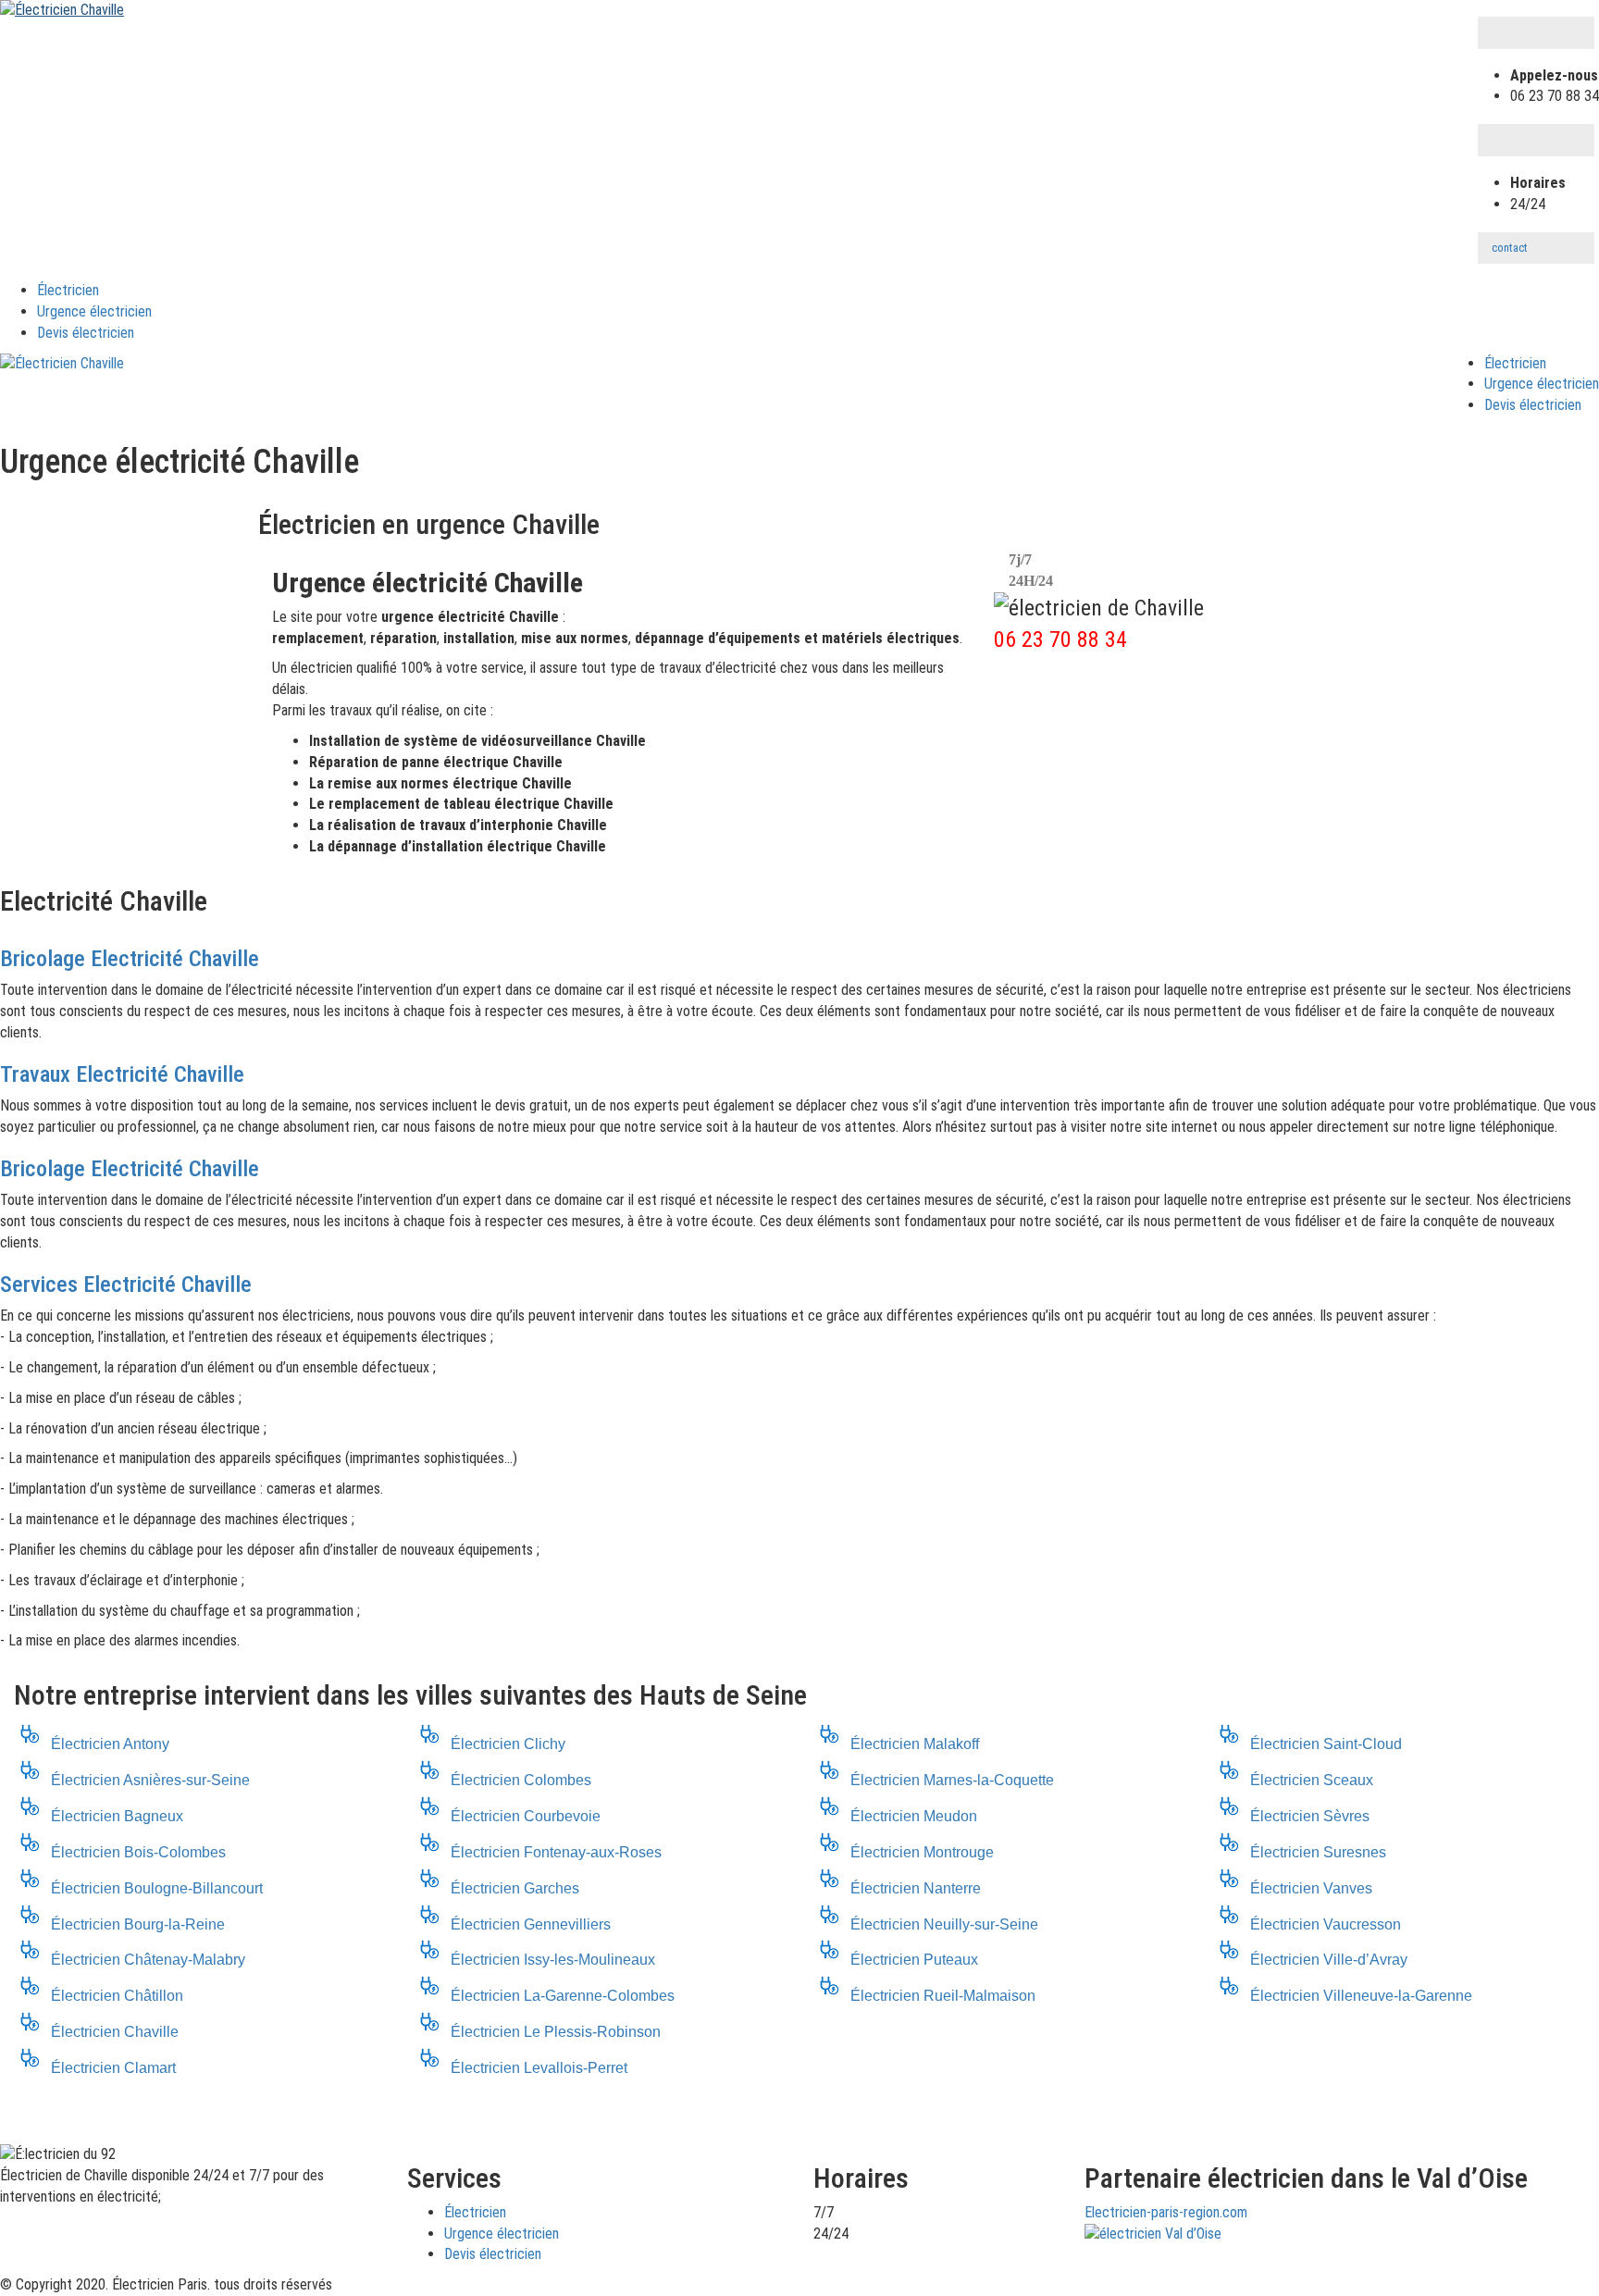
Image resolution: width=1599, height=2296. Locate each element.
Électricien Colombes (521, 1780)
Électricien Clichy (508, 1744)
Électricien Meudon (914, 1816)
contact (1510, 248)
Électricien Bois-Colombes (138, 1852)
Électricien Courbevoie (526, 1816)
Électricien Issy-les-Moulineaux (553, 1960)
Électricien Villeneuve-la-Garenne (1361, 1996)
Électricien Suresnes (1318, 1852)
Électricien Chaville (115, 2032)
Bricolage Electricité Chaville (130, 959)
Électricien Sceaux (1312, 1780)
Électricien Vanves (1311, 1888)
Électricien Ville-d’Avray (1329, 1960)
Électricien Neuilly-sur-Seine (944, 1924)
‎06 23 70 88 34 (1060, 639)
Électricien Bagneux (117, 1816)
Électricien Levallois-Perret (539, 2068)
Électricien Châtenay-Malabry (148, 1960)
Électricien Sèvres (1310, 1816)
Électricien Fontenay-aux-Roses (556, 1852)
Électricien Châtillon (117, 1996)
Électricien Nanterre (916, 1888)
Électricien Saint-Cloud (1326, 1744)
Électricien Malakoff (915, 1744)
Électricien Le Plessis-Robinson (556, 2032)
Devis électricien (86, 333)
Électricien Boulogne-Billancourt (157, 1888)
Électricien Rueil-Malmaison (943, 1996)
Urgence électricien (94, 311)
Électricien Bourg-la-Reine (138, 1924)
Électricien (68, 290)
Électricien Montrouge (922, 1852)
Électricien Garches (515, 1888)
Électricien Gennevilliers (531, 1924)
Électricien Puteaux (914, 1960)
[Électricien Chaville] (62, 10)
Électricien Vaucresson (1326, 1924)
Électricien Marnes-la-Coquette (952, 1780)
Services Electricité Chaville (126, 1285)
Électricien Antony (110, 1744)
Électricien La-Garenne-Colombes (563, 1996)
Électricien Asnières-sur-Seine (150, 1780)
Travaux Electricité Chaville (122, 1074)
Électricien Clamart (113, 2068)
